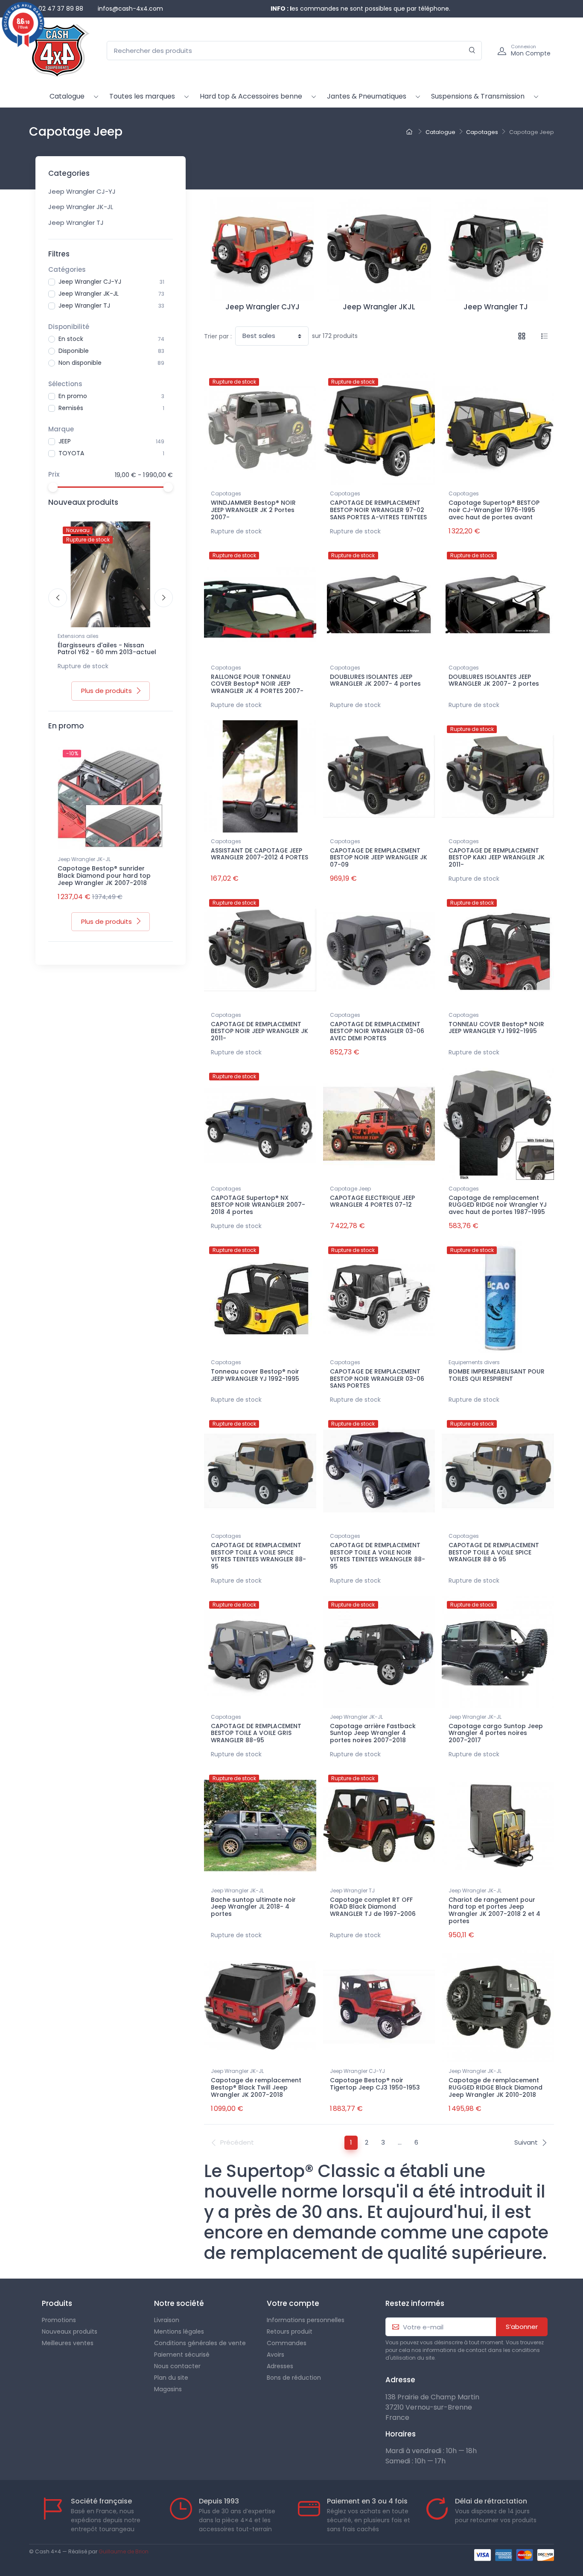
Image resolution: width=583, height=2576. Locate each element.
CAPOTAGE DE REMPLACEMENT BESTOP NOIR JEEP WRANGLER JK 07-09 (379, 858)
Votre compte (293, 2303)
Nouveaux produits (70, 2331)
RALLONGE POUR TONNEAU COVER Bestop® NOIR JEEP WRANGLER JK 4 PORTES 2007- (257, 684)
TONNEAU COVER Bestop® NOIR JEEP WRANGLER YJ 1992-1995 (496, 1028)
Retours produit (290, 2331)
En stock (71, 339)
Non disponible (80, 363)
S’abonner (522, 2327)
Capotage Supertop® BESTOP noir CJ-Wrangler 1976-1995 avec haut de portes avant (494, 510)
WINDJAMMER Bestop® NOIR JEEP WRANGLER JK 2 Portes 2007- (253, 510)
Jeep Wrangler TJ (76, 223)
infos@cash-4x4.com (130, 9)
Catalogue (67, 96)
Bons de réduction (294, 2378)
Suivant (526, 2142)
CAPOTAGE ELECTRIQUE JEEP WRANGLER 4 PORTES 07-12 (372, 1201)
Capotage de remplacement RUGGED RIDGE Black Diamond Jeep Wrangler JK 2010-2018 (496, 2087)
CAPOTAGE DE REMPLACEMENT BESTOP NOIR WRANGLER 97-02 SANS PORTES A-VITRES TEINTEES (378, 510)
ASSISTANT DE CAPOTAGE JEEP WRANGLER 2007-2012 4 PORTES (259, 854)
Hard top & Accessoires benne (251, 96)
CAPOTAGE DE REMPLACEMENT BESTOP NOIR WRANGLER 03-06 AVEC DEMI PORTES (377, 1031)
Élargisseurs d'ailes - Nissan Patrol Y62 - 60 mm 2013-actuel (107, 649)
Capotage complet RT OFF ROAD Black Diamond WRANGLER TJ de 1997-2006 (373, 1907)
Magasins (168, 2389)
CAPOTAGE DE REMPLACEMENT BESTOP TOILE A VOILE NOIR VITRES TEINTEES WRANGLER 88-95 (377, 1556)
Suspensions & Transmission (478, 96)
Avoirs (275, 2355)
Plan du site (171, 2378)
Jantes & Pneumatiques (367, 96)
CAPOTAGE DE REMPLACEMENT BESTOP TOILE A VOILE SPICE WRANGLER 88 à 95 (494, 1552)
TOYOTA (71, 453)
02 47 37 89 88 (61, 9)
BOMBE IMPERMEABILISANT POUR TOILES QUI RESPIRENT (497, 1375)
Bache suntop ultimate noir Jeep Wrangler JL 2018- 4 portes (253, 1907)
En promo (73, 396)
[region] (111, 295)
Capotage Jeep (350, 1189)
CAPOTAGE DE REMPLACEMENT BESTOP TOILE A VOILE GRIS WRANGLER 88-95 (256, 1733)
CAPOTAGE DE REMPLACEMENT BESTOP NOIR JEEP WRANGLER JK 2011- (259, 1031)
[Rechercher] (472, 51)
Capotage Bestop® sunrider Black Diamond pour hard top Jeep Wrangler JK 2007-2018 (104, 876)
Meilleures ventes (68, 2343)
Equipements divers (474, 1362)
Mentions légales (179, 2331)
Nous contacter (177, 2366)
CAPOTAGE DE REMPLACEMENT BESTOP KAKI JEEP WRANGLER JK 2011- (497, 858)
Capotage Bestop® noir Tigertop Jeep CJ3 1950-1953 (375, 2084)
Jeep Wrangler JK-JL (81, 207)
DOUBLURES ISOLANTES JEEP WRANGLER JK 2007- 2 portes (494, 680)
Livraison (167, 2320)
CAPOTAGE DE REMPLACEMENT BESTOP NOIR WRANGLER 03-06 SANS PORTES (377, 1379)
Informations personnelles (306, 2320)
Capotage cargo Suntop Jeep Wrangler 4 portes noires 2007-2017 (496, 1733)
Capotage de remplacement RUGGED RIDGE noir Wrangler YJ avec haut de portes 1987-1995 (498, 1205)
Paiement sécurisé (182, 2355)
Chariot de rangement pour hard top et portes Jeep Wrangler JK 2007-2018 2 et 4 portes (494, 1910)
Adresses (280, 2366)
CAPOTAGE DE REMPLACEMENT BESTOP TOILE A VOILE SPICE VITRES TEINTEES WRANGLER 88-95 (258, 1556)
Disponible (74, 351)
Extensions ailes (78, 636)
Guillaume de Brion (124, 2551)
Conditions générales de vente (200, 2343)
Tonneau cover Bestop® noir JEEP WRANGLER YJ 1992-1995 (255, 1375)
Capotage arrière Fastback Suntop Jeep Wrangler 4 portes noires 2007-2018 (373, 1733)
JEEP (65, 441)
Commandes (287, 2343)
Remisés (71, 408)
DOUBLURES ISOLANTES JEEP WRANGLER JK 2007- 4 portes (375, 680)
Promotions (59, 2320)
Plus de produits (106, 691)
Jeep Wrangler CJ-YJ (82, 191)
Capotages (226, 493)
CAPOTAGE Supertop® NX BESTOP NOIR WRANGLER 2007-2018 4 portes (258, 1205)
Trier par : (218, 336)
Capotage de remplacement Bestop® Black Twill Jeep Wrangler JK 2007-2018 (256, 2087)
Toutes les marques (142, 96)
